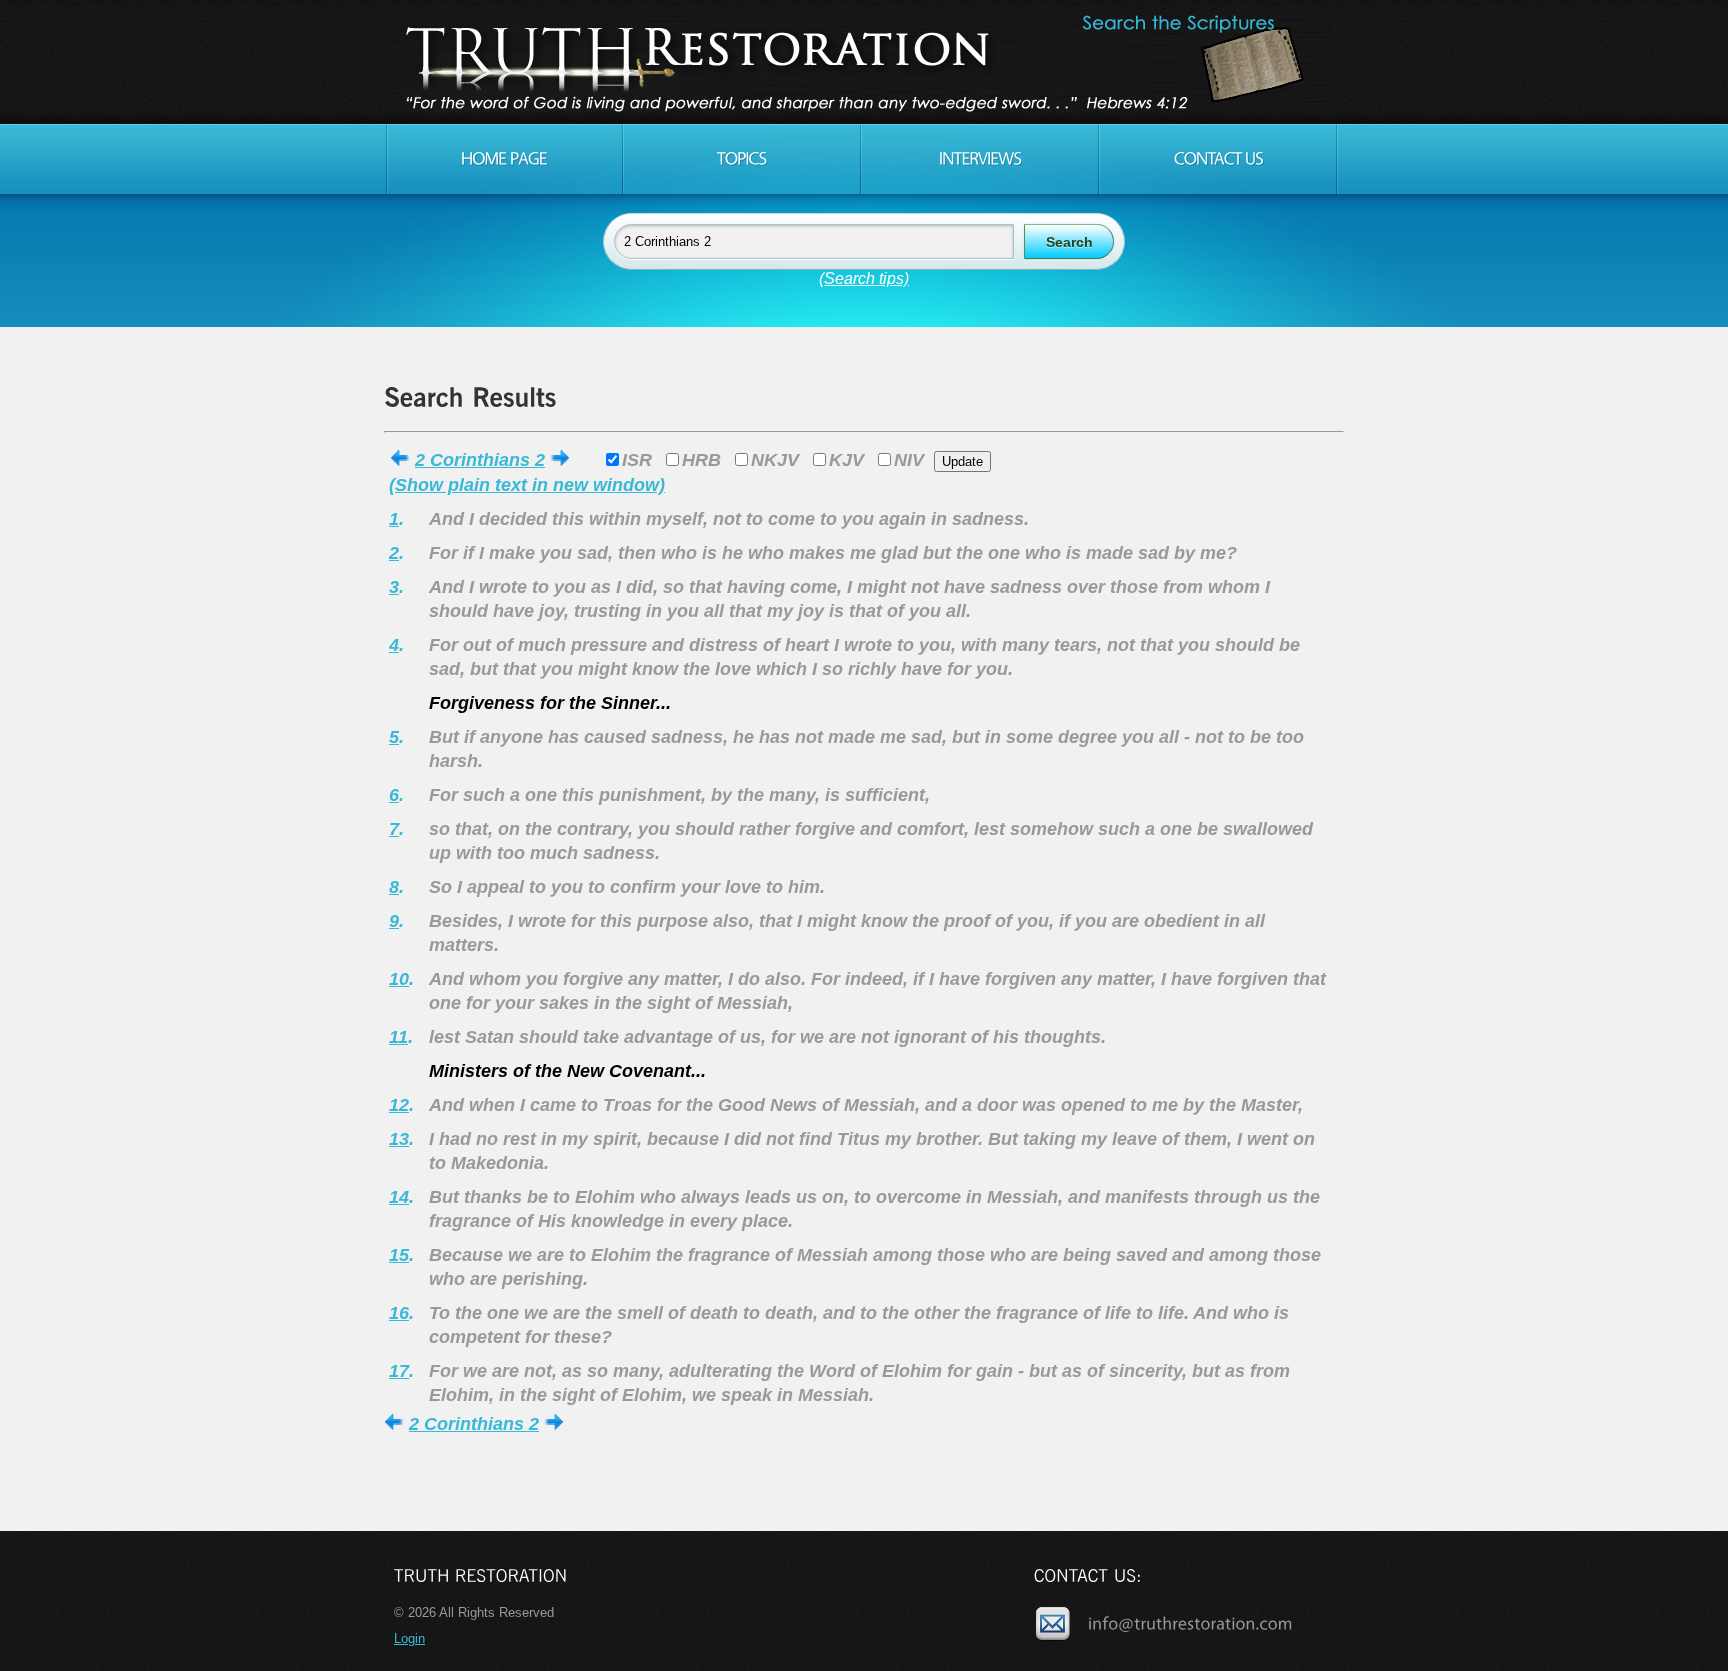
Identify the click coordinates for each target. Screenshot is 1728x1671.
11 (398, 1037)
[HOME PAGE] (504, 159)
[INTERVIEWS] (980, 159)
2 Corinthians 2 (480, 460)
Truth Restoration (861, 62)
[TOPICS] (742, 159)
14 (399, 1197)
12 (399, 1105)
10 (399, 979)
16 (399, 1313)
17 (399, 1371)
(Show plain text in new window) (527, 485)
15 (399, 1255)
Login (409, 1638)
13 (399, 1139)
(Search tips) (864, 278)
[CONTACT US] (1218, 159)
